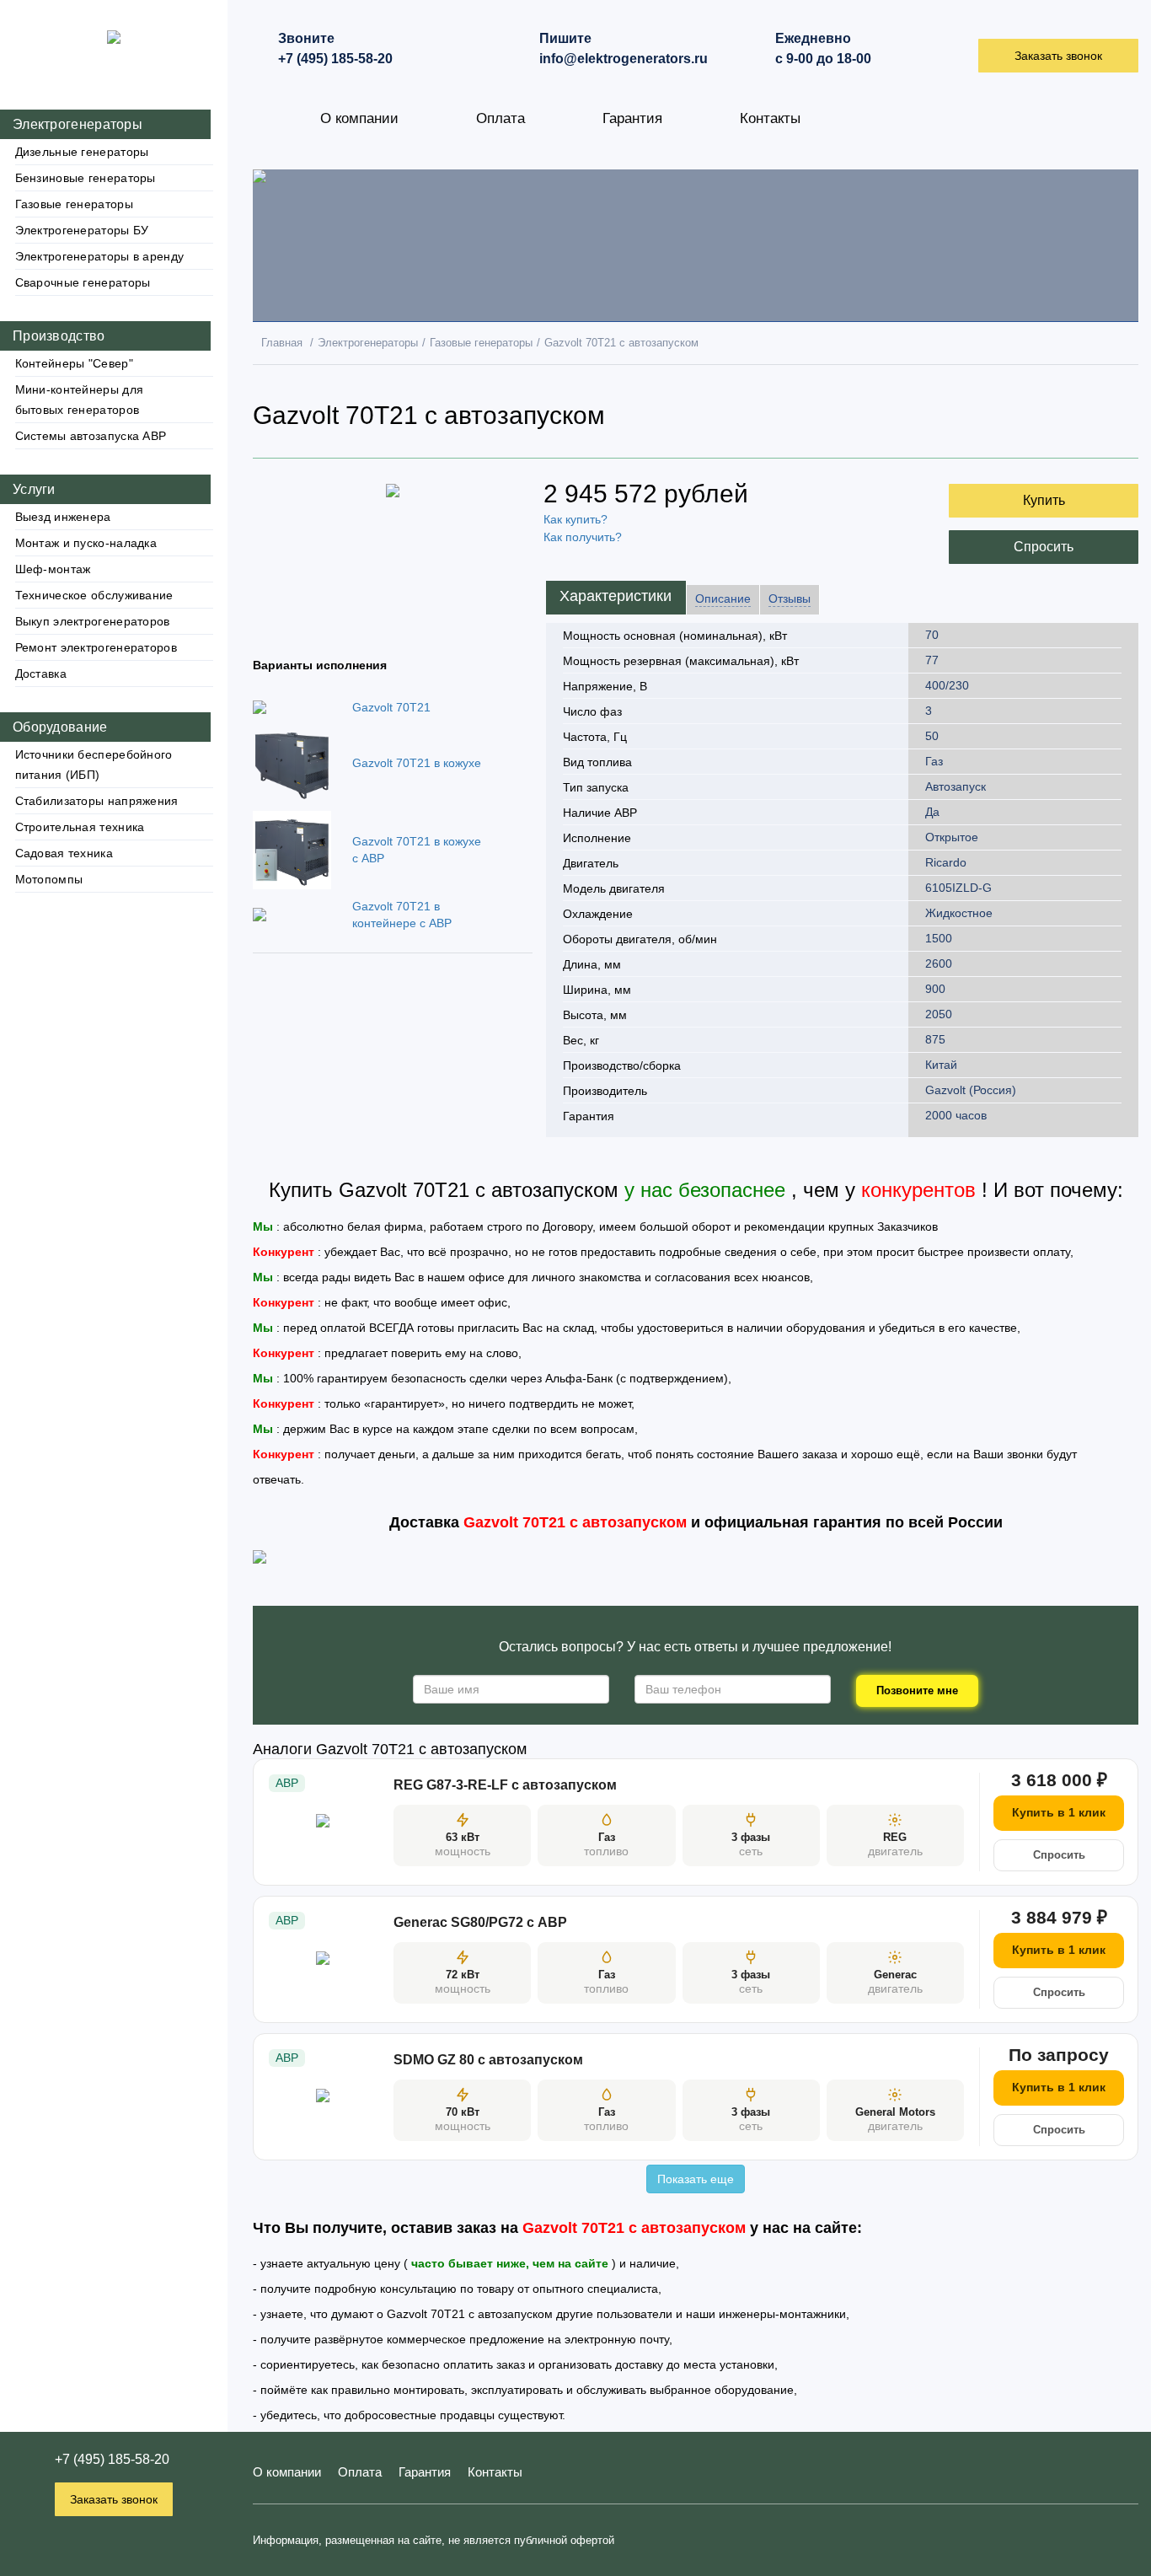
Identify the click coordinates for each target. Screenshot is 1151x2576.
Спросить (1044, 547)
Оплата (501, 118)
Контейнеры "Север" (74, 363)
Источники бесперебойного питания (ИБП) (94, 765)
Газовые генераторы (74, 204)
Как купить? (575, 519)
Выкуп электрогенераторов (93, 621)
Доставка (41, 674)
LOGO (114, 23)
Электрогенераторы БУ (82, 230)
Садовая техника (64, 853)
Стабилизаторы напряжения (97, 801)
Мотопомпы (49, 879)
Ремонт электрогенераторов (96, 647)
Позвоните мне (917, 1690)
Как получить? (583, 537)
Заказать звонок (114, 2499)
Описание (723, 598)
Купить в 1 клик (1059, 1812)
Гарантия (632, 118)
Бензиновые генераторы (86, 178)
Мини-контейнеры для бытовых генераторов (80, 400)
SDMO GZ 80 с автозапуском (488, 2060)
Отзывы (790, 598)
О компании (359, 118)
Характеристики (616, 596)
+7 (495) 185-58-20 (112, 2459)
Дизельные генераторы (82, 152)
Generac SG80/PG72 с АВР (480, 1922)
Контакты (770, 118)
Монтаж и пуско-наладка (86, 543)
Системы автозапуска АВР (91, 436)
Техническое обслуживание (94, 595)
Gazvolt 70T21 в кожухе (417, 763)
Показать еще (696, 2179)
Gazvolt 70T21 (391, 707)
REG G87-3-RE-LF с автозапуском (505, 1785)
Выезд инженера (63, 517)
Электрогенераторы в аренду (100, 256)
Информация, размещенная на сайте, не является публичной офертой (434, 2540)
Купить (1044, 500)
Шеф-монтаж (53, 569)
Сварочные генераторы (83, 282)
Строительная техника (80, 827)
